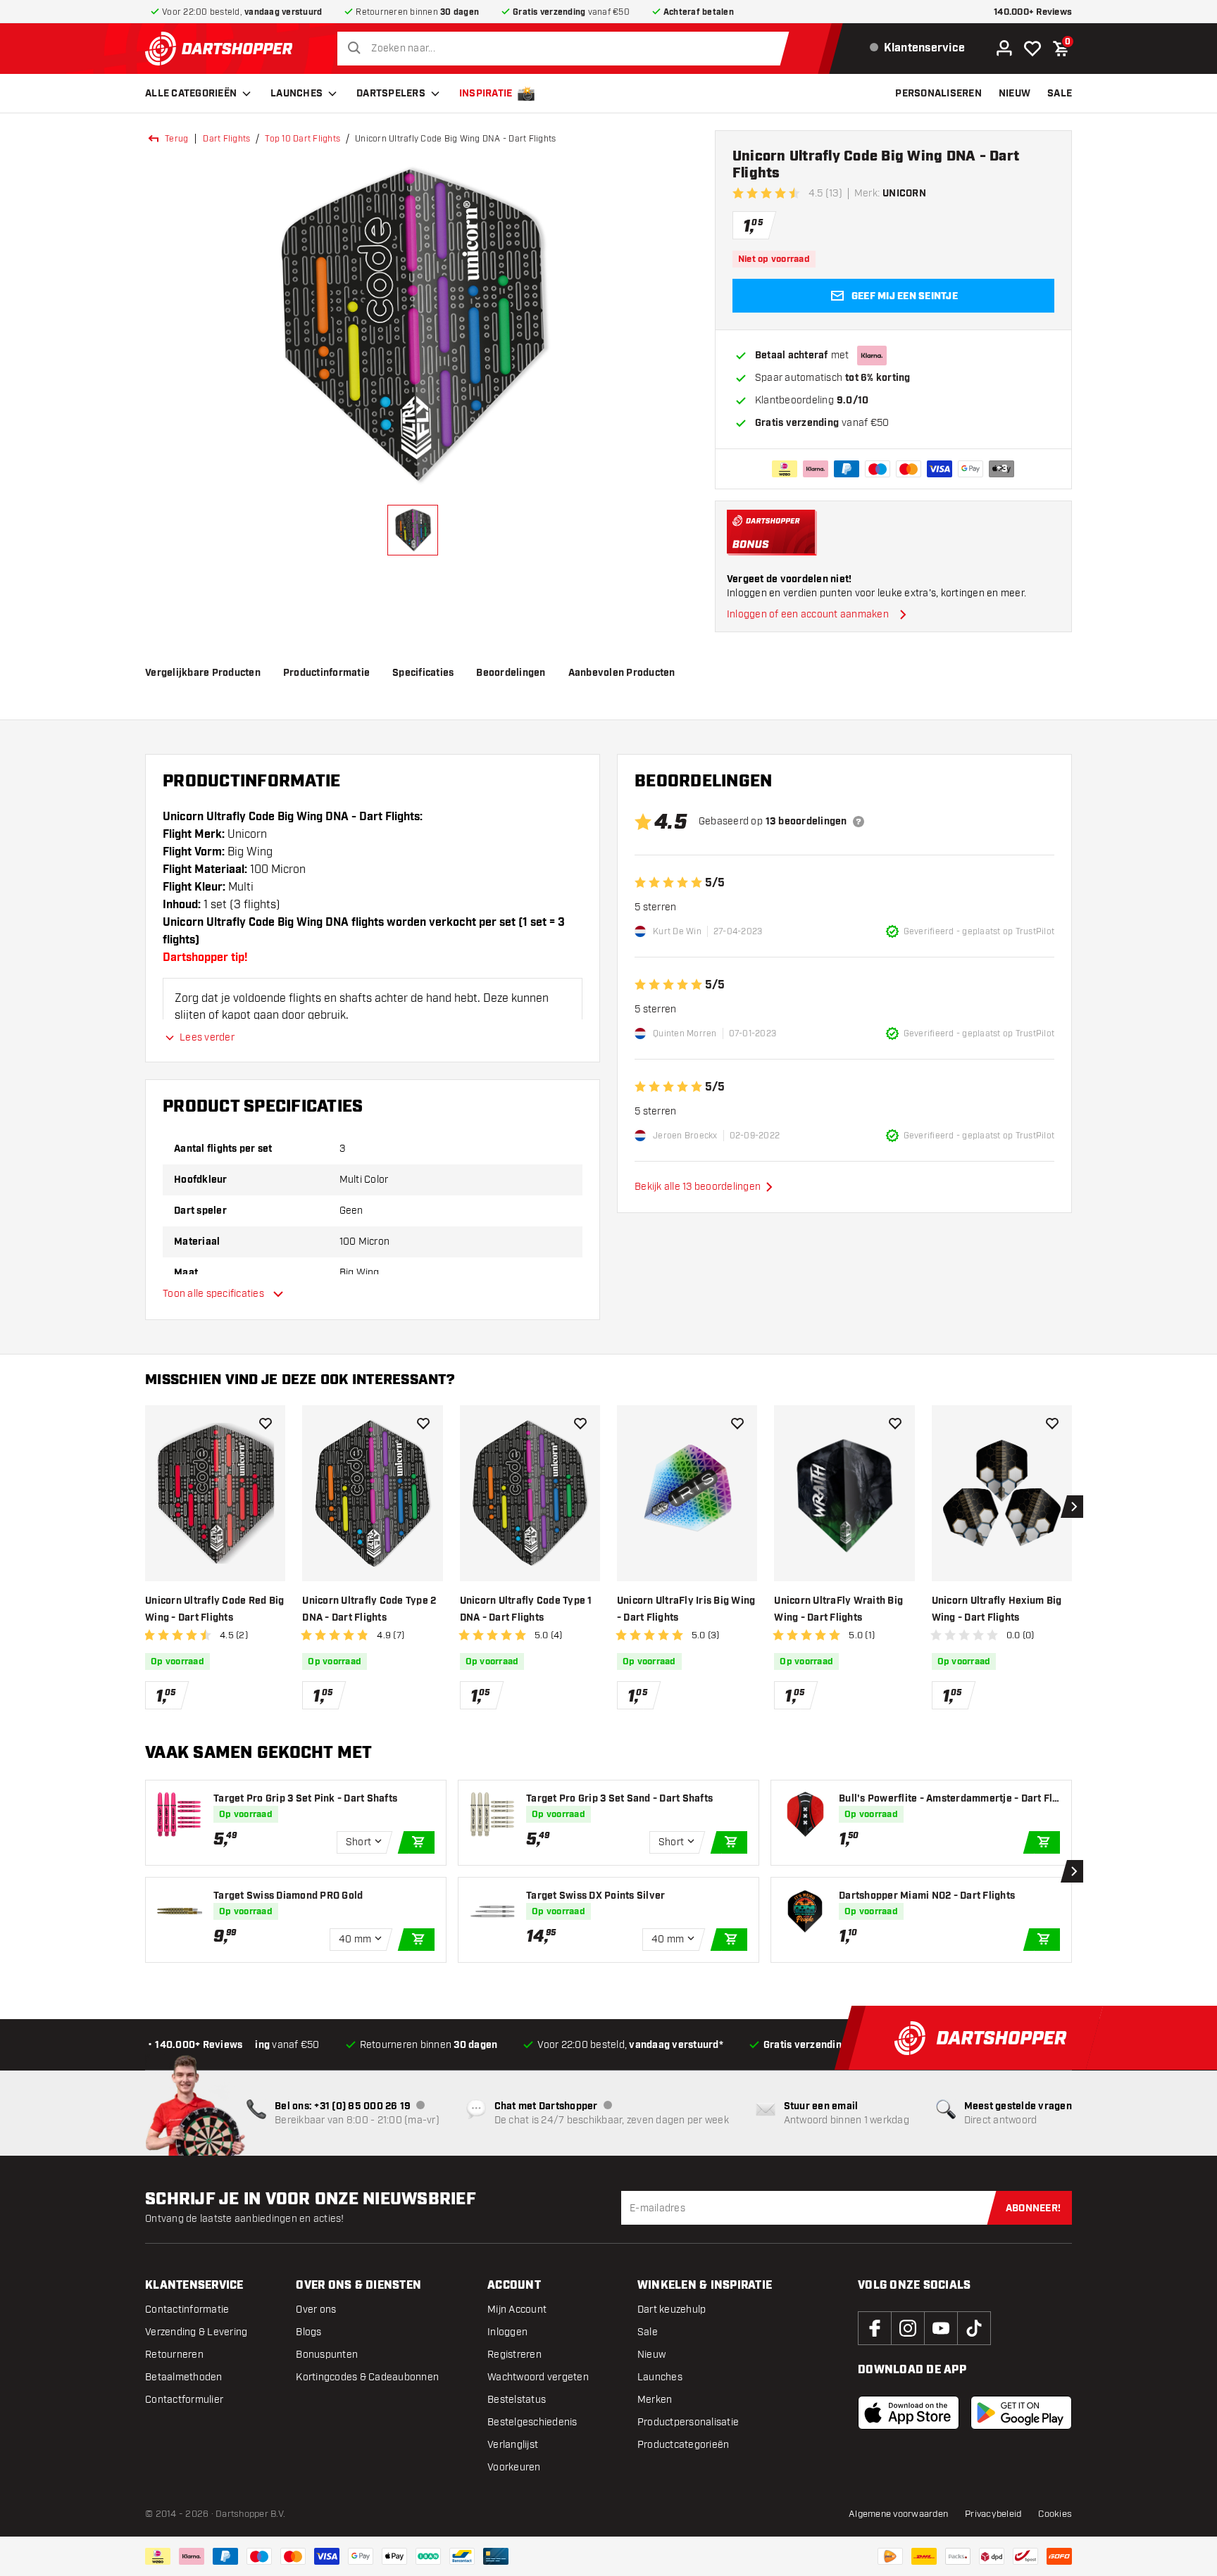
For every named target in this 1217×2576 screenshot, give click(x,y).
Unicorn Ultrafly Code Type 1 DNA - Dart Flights (526, 1609)
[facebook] (875, 2328)
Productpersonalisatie (688, 2422)
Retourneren (174, 2355)
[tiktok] (974, 2328)
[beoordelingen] (859, 822)
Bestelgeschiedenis (532, 2422)
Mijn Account (517, 2310)
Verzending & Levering (196, 2332)
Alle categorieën (191, 94)
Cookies (1055, 2514)
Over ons (316, 2310)
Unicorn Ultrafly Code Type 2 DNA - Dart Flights (369, 1609)
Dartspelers (391, 94)
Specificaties (423, 673)
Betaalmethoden (184, 2377)
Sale (648, 2332)
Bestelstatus (517, 2400)
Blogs (308, 2332)
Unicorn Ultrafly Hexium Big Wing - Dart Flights (997, 1609)
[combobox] (567, 49)
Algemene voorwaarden (898, 2514)
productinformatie (326, 673)
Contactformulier (184, 2400)
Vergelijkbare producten (203, 673)
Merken (655, 2400)
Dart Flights (226, 139)
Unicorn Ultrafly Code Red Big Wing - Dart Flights (214, 1609)
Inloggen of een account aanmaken (808, 614)
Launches (297, 94)
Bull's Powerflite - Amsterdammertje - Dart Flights (947, 1799)
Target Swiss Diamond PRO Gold (288, 1896)
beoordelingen (511, 673)
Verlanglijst (513, 2445)
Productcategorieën (684, 2445)
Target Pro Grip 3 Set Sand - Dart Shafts (619, 1799)
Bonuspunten (327, 2355)
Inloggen (507, 2332)
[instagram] (908, 2328)
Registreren (514, 2355)
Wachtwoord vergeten (538, 2377)
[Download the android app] (1021, 2413)
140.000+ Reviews (1033, 12)
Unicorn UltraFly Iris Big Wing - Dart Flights (686, 1609)
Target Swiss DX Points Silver (595, 1896)
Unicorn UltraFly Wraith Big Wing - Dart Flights (838, 1609)
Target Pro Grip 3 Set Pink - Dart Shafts (305, 1799)
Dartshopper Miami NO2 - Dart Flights (927, 1896)
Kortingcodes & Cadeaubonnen (367, 2377)
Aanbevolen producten (622, 673)
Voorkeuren (514, 2467)
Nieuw (651, 2355)
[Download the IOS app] (909, 2413)
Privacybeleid (993, 2514)
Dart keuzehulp (672, 2310)
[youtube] (941, 2328)
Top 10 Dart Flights (302, 139)
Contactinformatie (187, 2310)
